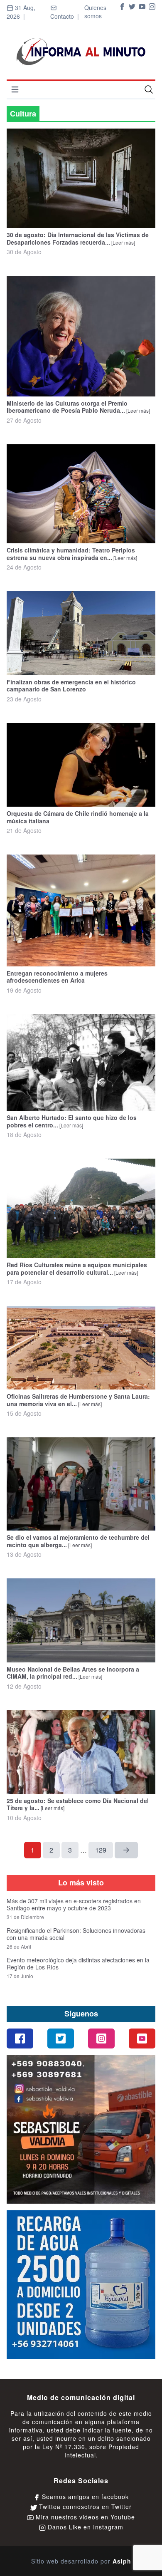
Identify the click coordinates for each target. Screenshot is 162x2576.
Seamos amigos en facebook (84, 2497)
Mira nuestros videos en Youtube (84, 2517)
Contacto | (66, 16)
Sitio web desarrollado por (81, 2561)
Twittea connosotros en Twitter (84, 2507)
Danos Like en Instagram (85, 2527)
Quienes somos (95, 12)
